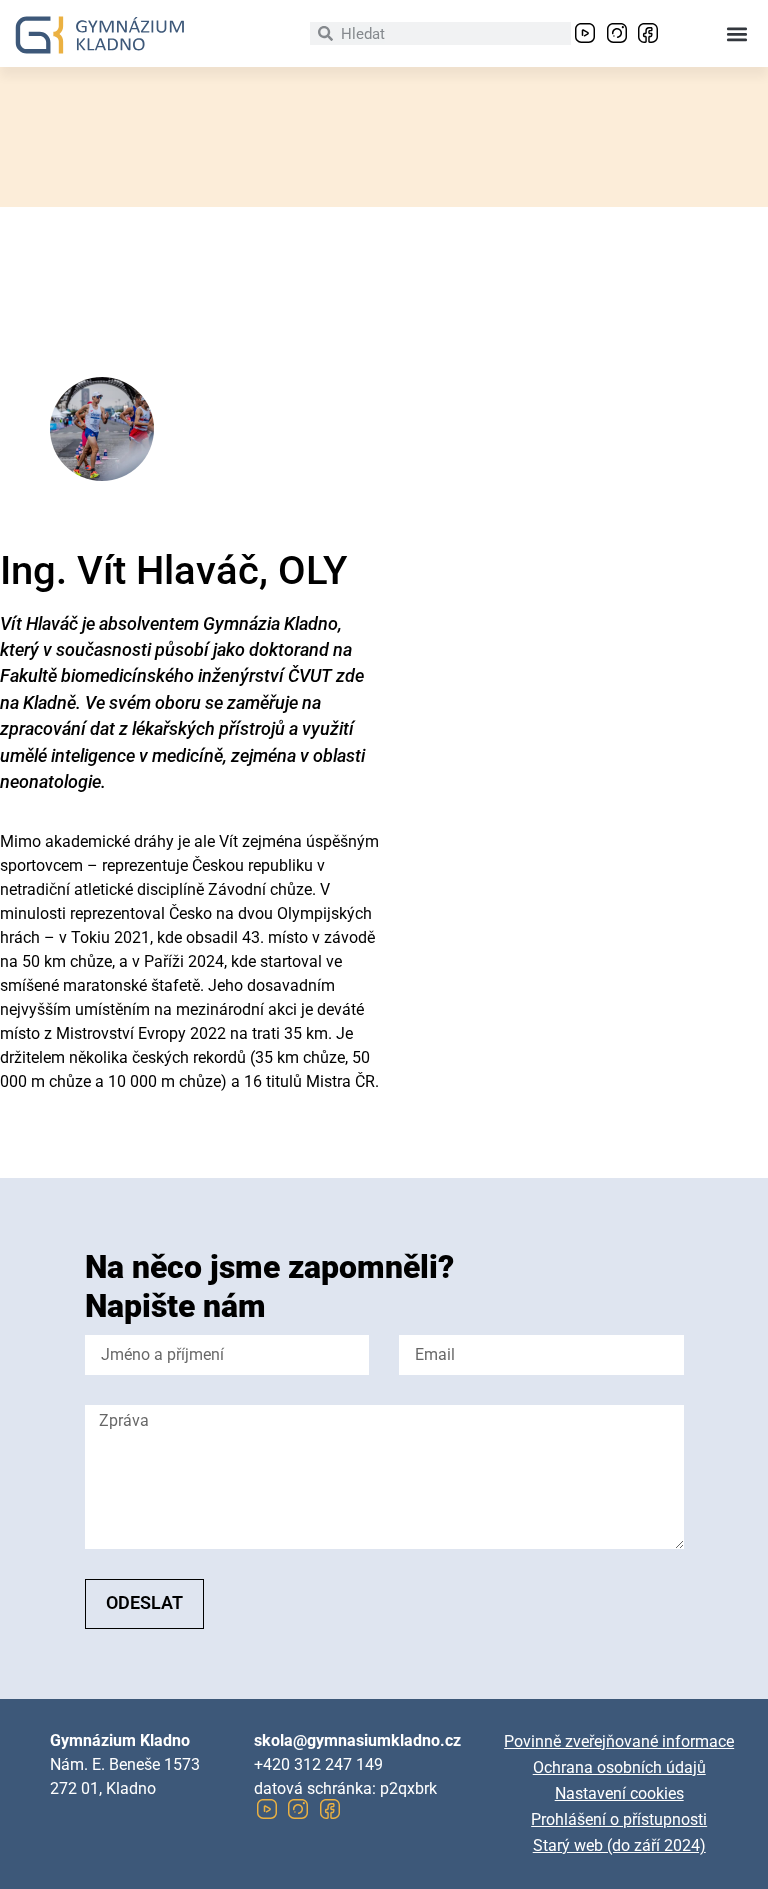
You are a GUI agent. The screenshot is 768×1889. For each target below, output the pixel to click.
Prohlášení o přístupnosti (619, 1819)
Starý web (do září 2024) (619, 1845)
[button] (736, 33)
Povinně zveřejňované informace (619, 1741)
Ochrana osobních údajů (619, 1767)
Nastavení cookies (619, 1793)
